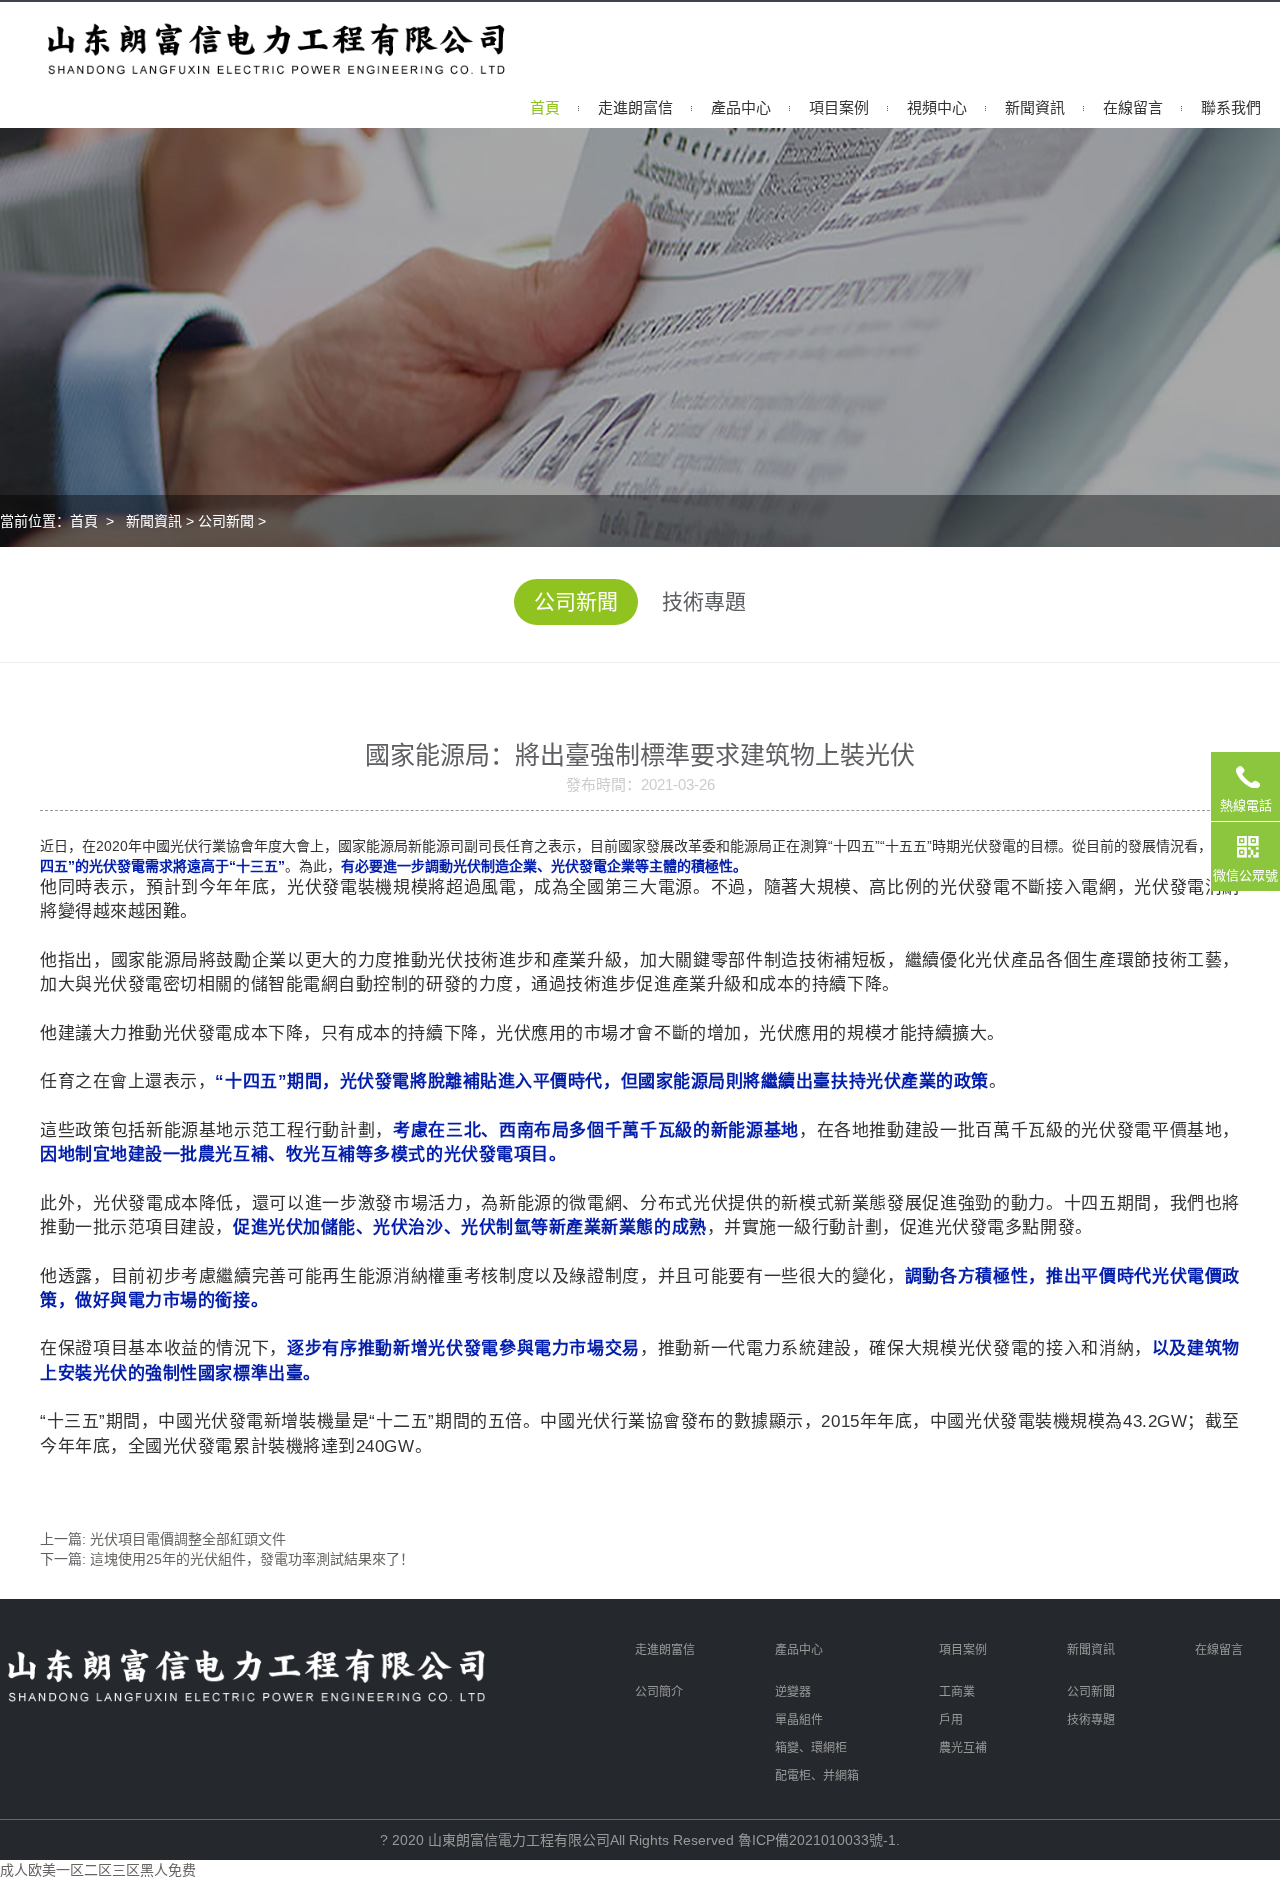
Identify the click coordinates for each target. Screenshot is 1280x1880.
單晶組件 (799, 1720)
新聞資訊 (1035, 107)
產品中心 (741, 107)
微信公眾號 (1245, 875)
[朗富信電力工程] (239, 43)
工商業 (957, 1692)
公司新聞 (226, 521)
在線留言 (1133, 107)
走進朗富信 (635, 107)
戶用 (951, 1720)
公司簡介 (659, 1692)
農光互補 (963, 1748)
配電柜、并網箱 (817, 1776)
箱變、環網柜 (811, 1748)
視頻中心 (937, 107)
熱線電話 (1246, 805)
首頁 (545, 107)
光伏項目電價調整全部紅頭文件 (188, 1539)
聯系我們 (1231, 107)
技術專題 (704, 601)
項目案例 (839, 107)
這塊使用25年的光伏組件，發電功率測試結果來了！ (252, 1559)
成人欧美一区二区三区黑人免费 (98, 1870)
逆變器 (793, 1692)
